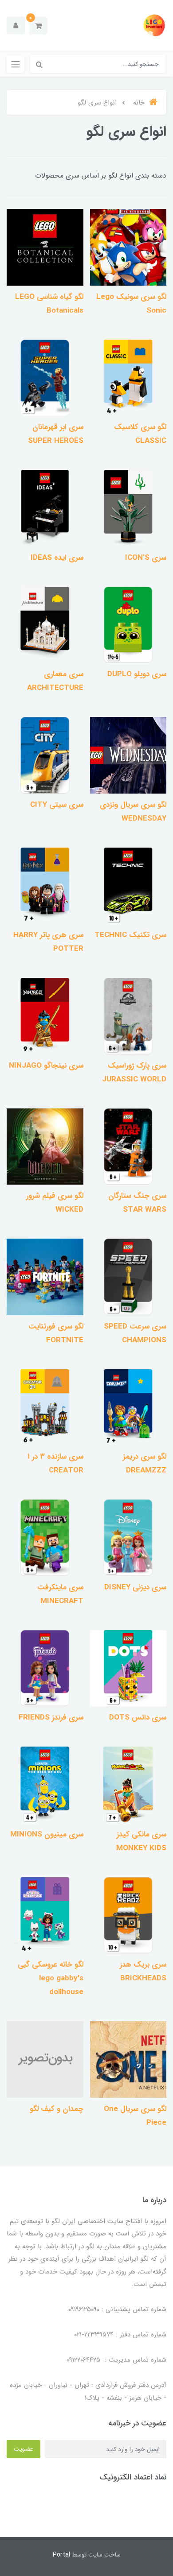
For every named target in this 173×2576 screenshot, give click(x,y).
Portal (61, 2555)
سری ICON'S (146, 558)
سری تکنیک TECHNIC (130, 935)
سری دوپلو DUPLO (137, 674)
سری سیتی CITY (57, 805)
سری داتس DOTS (138, 1718)
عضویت (24, 2449)
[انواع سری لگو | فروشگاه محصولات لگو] (128, 247)
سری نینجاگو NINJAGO (46, 1066)
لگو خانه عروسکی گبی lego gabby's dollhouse (51, 1978)
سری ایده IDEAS (57, 558)
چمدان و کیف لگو (57, 2109)
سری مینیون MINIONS (47, 1834)
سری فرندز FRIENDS (51, 1718)
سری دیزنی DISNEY (135, 1587)
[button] (38, 25)
